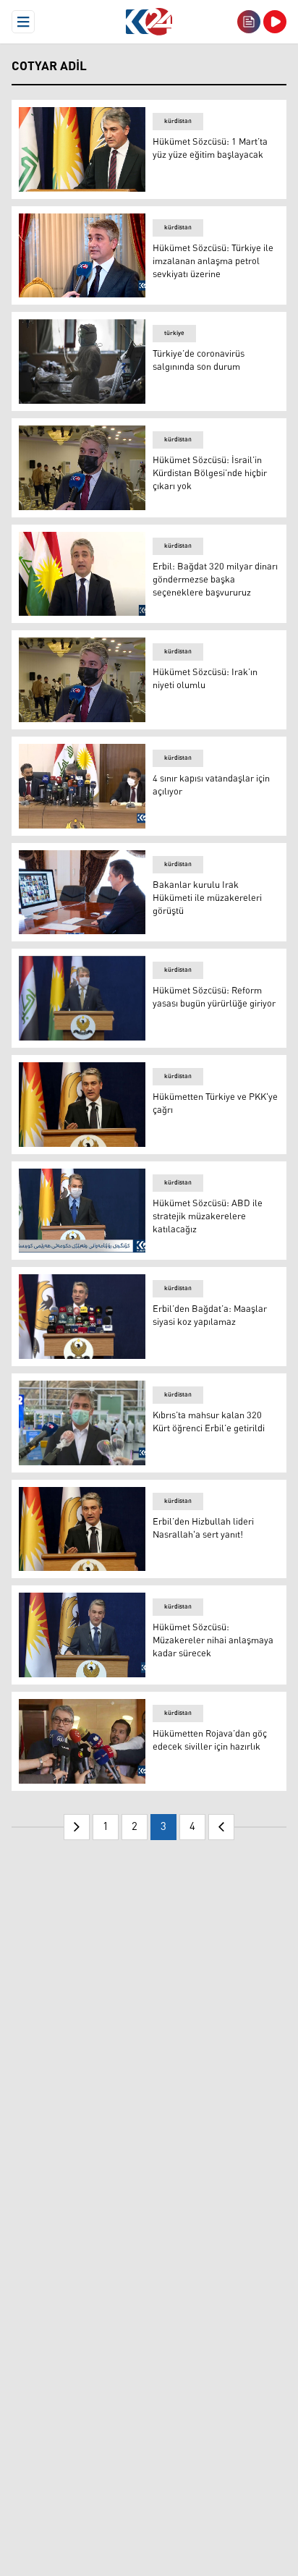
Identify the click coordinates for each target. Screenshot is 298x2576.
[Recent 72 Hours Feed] (249, 22)
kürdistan (178, 121)
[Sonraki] (221, 1827)
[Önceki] (77, 1827)
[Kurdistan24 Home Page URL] (149, 22)
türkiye (174, 333)
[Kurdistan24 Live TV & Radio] (275, 22)
